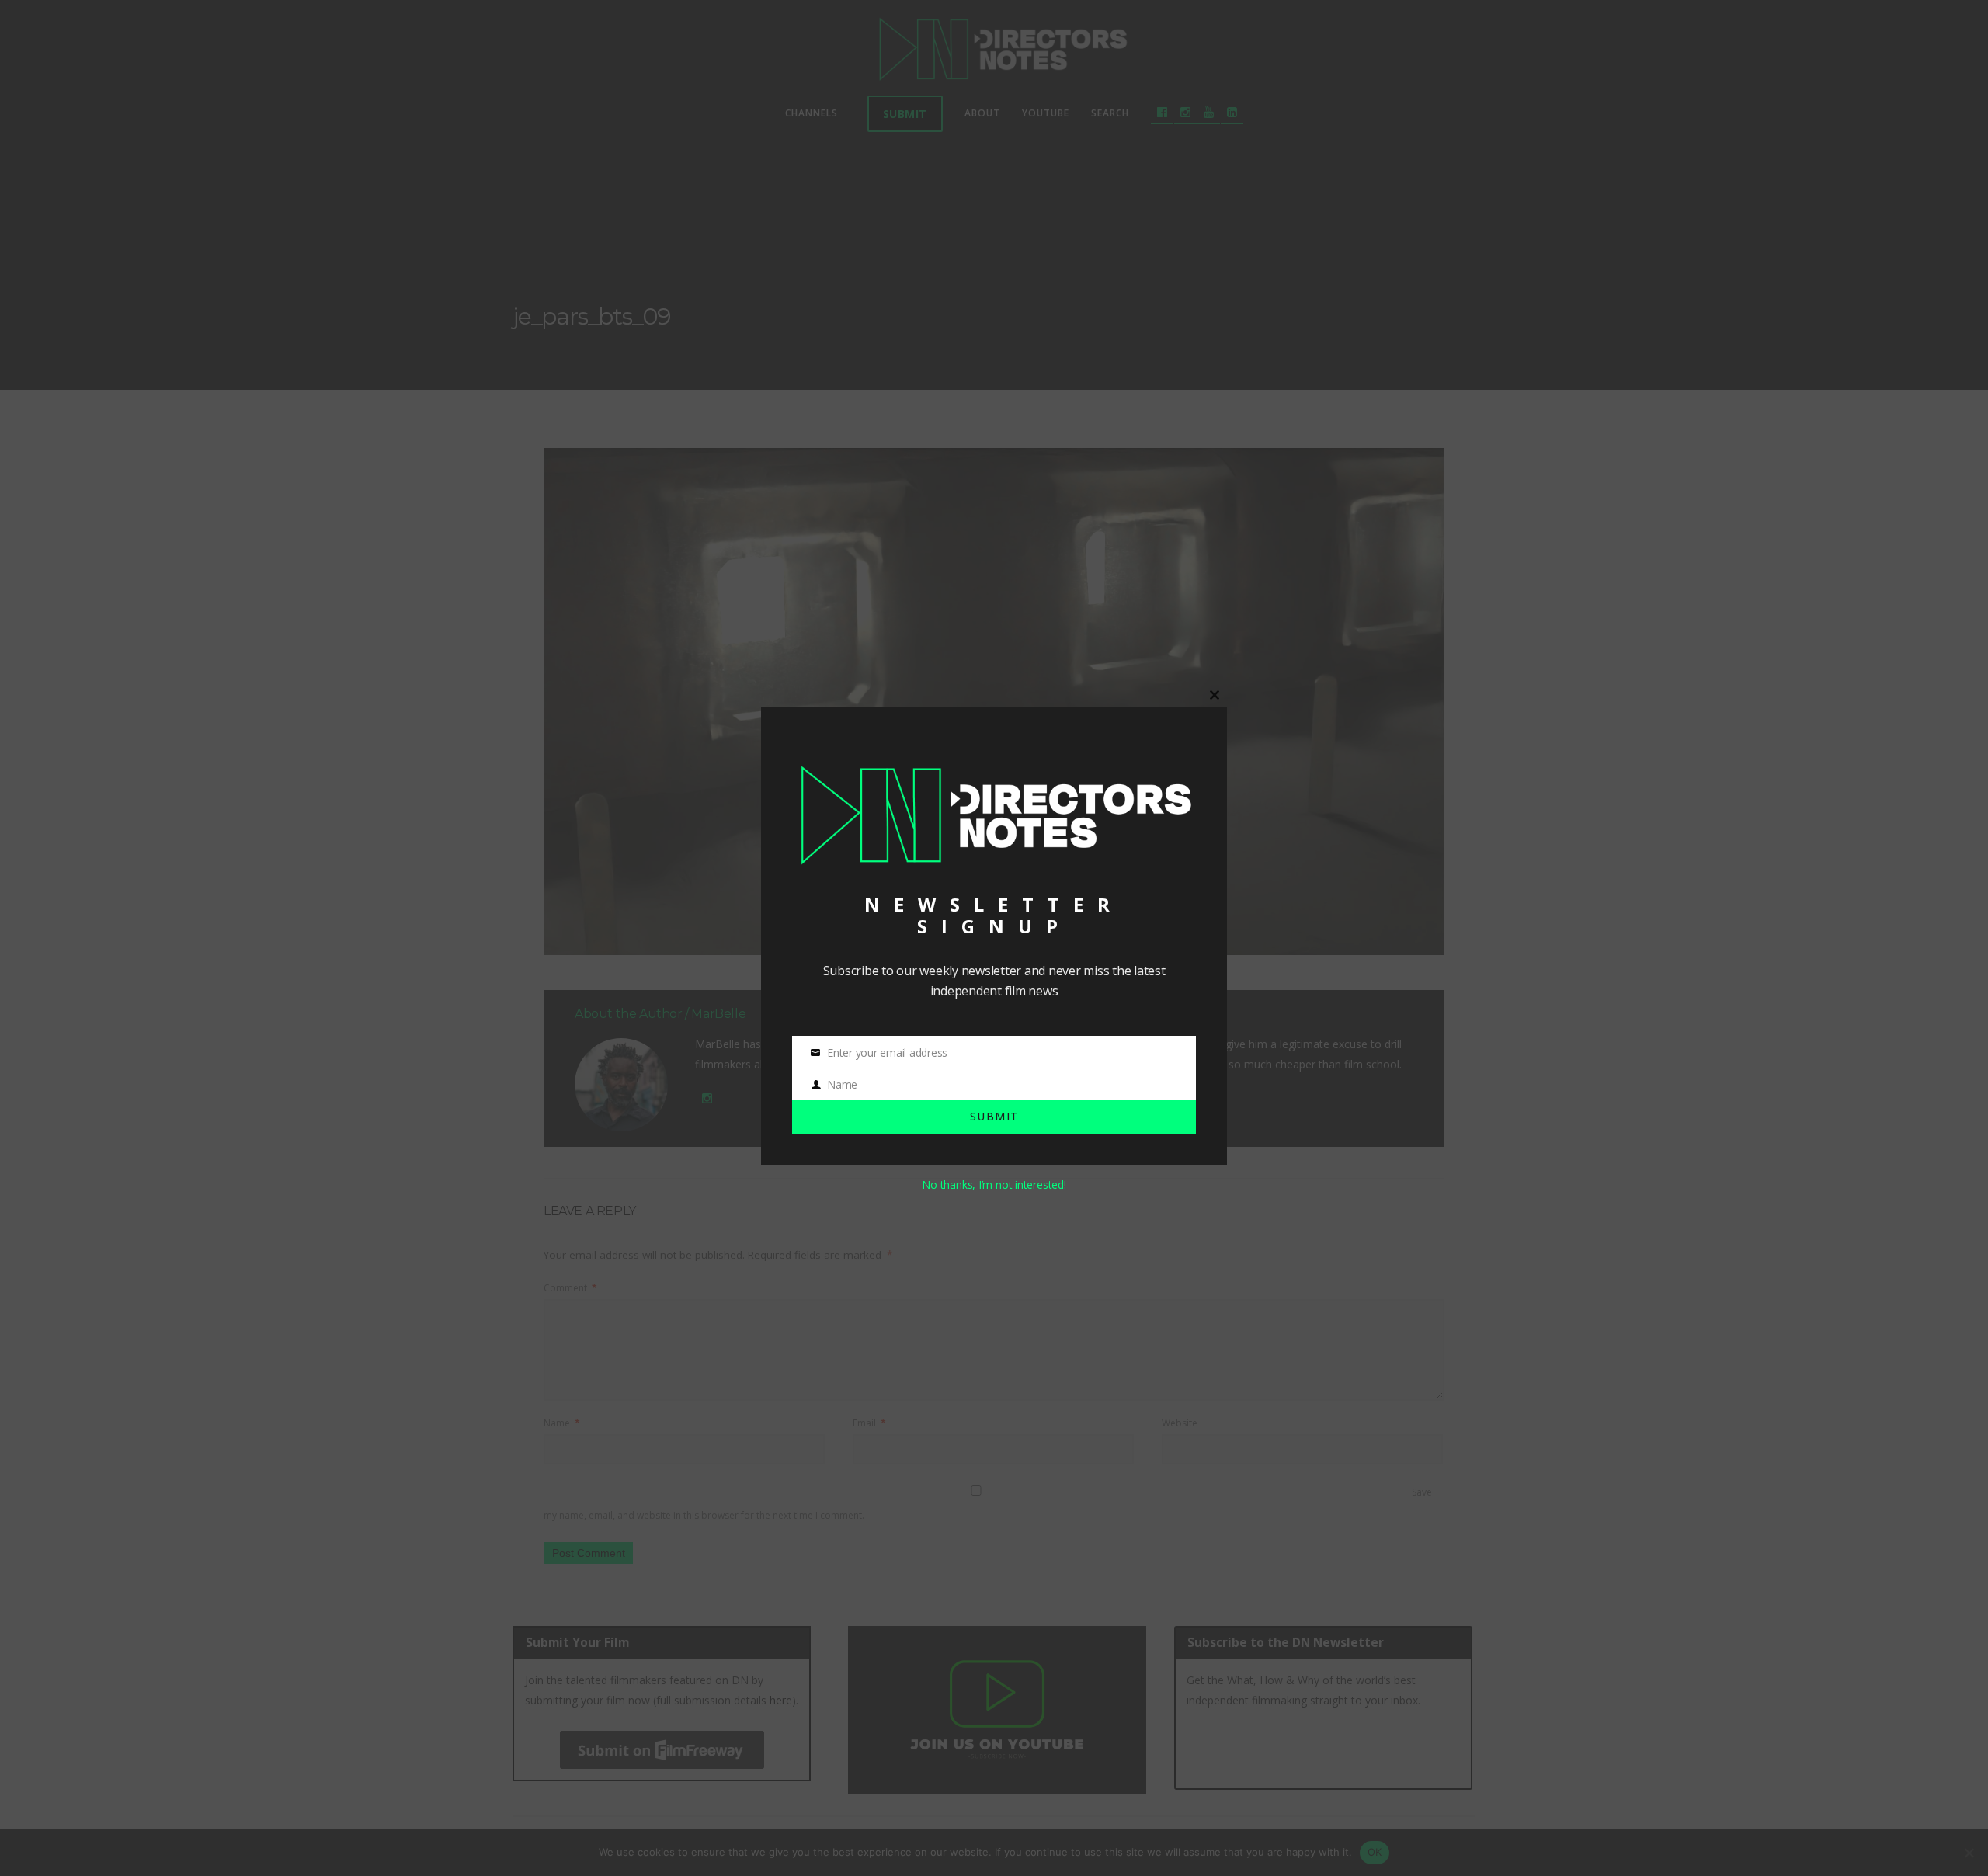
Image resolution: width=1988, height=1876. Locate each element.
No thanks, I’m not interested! (994, 1185)
